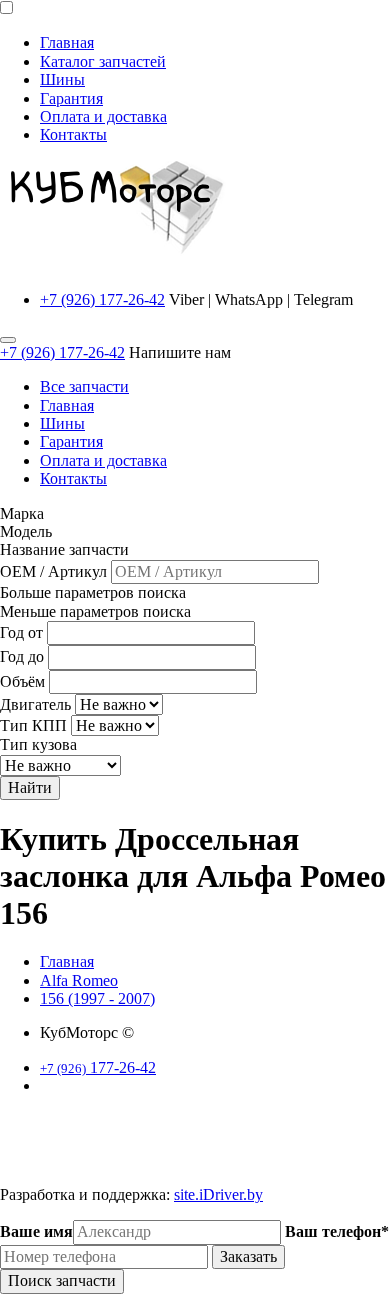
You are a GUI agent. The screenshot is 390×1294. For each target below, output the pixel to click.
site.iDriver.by (218, 1194)
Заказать (248, 1256)
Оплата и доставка (103, 116)
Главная (67, 42)
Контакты (73, 134)
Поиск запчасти (62, 1280)
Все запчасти (84, 386)
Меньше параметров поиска (95, 611)
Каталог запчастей (103, 61)
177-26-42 (98, 1067)
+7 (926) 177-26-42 (102, 299)
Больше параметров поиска (93, 592)
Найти (30, 787)
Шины (62, 79)
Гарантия (71, 98)
